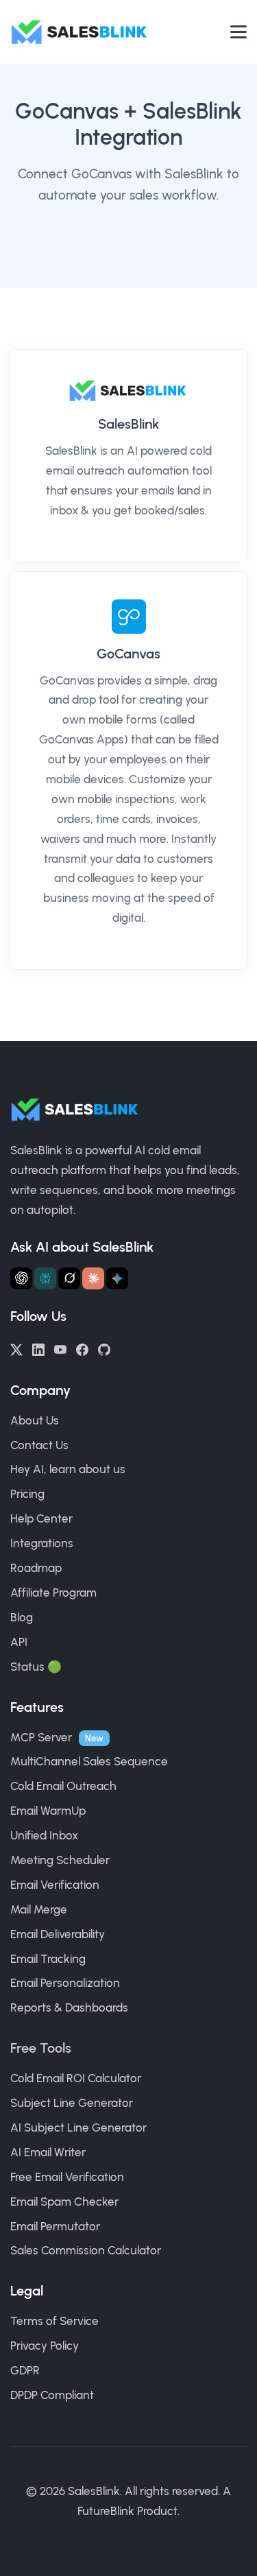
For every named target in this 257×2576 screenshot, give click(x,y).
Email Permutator (55, 2226)
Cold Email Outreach (63, 1786)
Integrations (42, 1543)
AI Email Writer (48, 2152)
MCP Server (41, 1737)
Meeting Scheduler (60, 1860)
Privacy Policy (45, 2346)
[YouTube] (60, 1348)
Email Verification (55, 1885)
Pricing (27, 1494)
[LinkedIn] (38, 1348)
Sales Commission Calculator (86, 2250)
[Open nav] (238, 32)
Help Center (41, 1518)
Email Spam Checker (64, 2202)
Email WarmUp (48, 1811)
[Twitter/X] (16, 1348)
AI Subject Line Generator (78, 2127)
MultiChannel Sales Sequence (89, 1761)
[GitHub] (104, 1348)
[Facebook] (82, 1348)
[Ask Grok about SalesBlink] (69, 1278)
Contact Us (39, 1445)
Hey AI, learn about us (68, 1469)
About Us (35, 1420)
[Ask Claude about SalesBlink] (93, 1278)
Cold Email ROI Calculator (76, 2078)
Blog (22, 1617)
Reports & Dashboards (69, 2007)
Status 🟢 (36, 1667)
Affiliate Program (53, 1593)
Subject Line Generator (72, 2103)
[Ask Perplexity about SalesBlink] (45, 1278)
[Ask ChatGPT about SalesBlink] (21, 1278)
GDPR (25, 2370)
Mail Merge (39, 1909)
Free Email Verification (67, 2177)
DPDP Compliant (52, 2395)
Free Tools (41, 2048)
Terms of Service (54, 2321)
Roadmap (36, 1568)
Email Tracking (48, 1959)
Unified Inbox (44, 1835)
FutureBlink (106, 2511)
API (19, 1642)
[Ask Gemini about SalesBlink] (117, 1278)
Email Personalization (65, 1983)
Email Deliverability (58, 1934)
